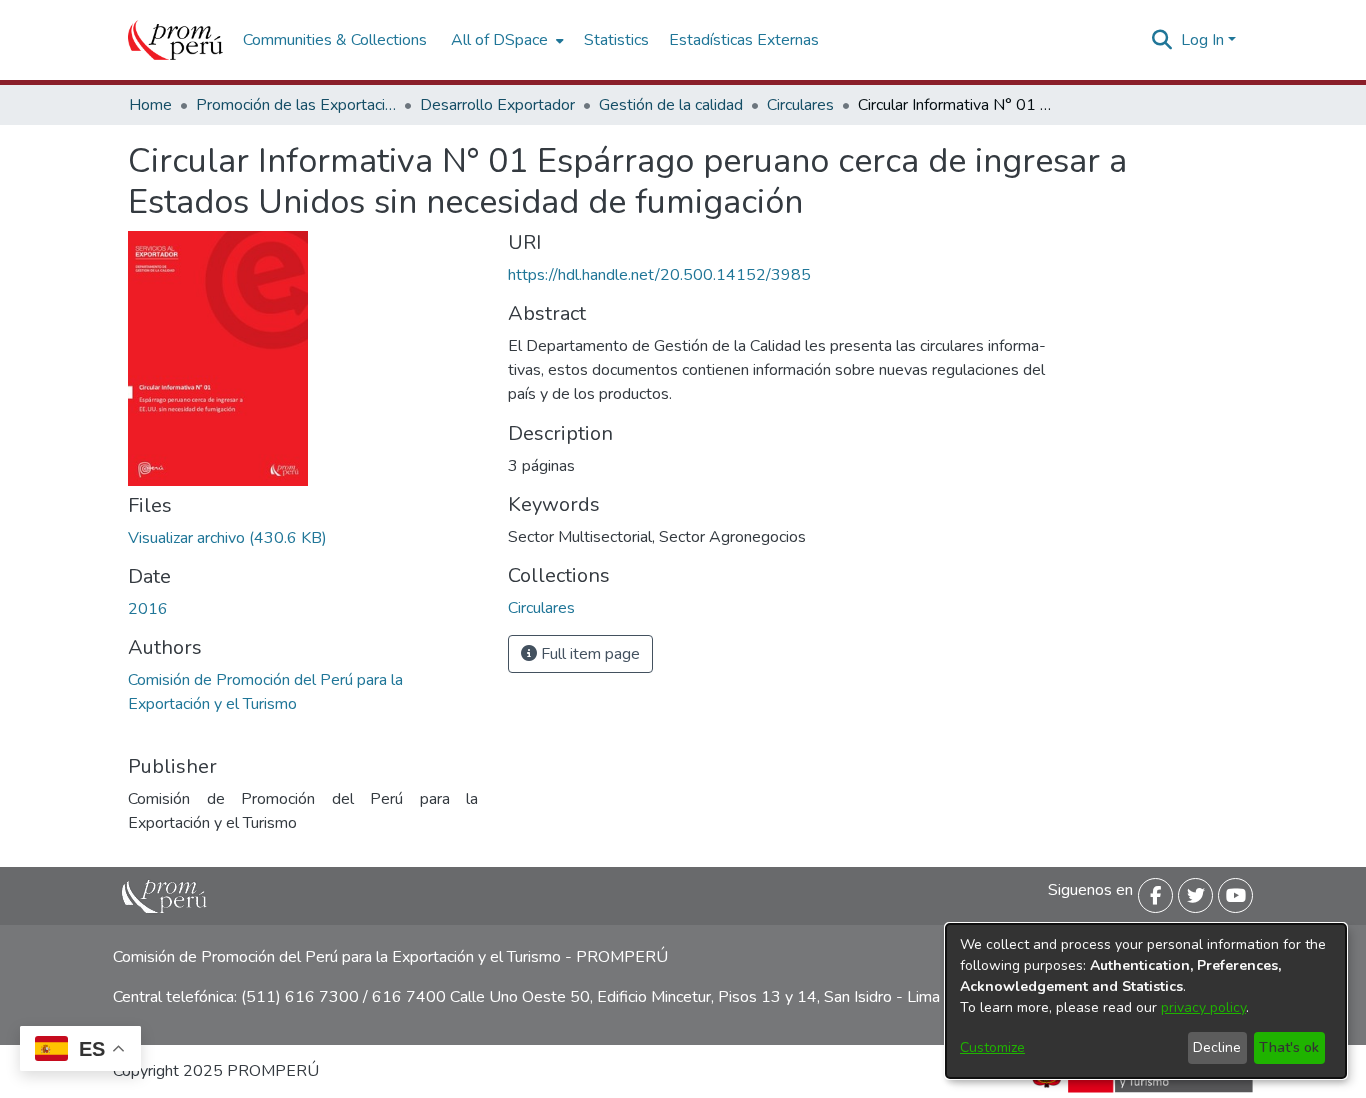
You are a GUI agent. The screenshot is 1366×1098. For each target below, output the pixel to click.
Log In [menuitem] (1202, 40)
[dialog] (1146, 1001)
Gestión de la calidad (671, 105)
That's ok (1289, 1047)
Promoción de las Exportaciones (296, 105)
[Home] (175, 40)
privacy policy (1203, 1007)
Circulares (800, 105)
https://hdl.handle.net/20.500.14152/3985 (659, 275)
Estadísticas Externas (744, 40)
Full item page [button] (588, 654)
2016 (148, 609)
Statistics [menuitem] (616, 40)
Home (150, 105)
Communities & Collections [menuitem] (335, 40)
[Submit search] (1162, 40)
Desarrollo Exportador (497, 105)
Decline (1217, 1047)
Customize (992, 1047)
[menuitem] (505, 40)
